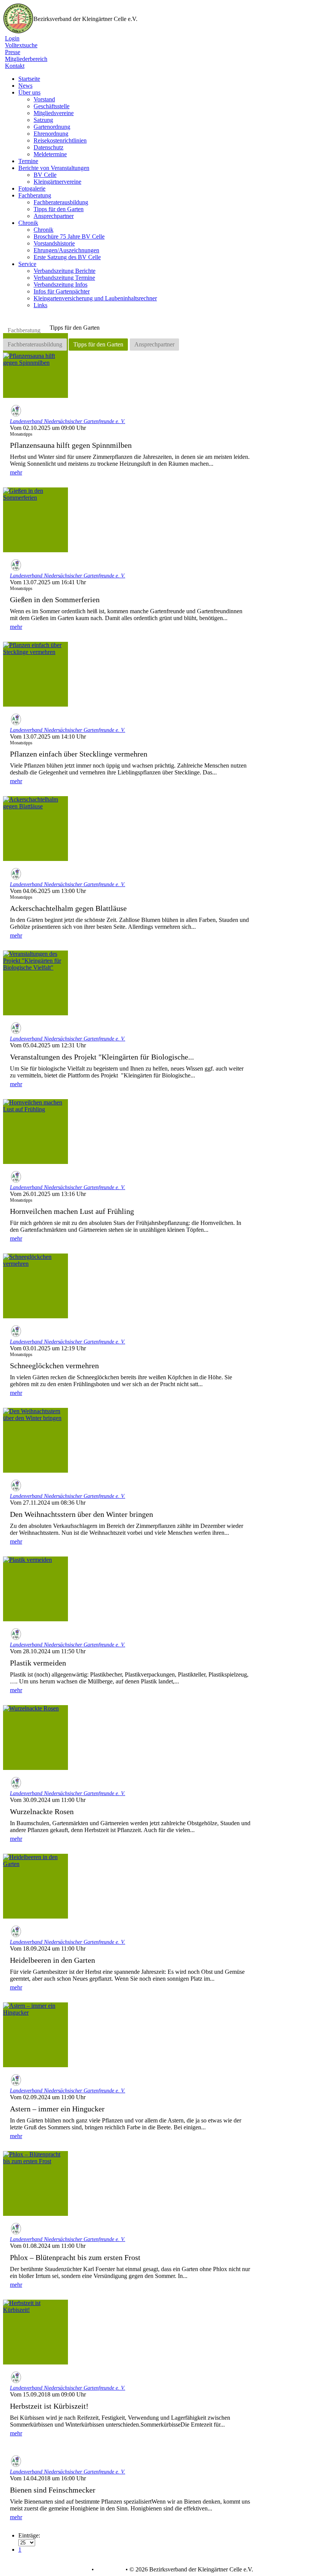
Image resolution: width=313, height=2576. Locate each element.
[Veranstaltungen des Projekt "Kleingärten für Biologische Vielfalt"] (35, 983)
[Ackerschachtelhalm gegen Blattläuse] (35, 829)
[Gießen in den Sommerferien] (35, 520)
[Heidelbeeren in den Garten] (35, 1886)
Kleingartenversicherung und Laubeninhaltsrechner (95, 298)
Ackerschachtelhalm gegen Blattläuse (68, 908)
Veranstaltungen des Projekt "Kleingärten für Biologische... (102, 1057)
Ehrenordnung (51, 134)
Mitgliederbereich (26, 59)
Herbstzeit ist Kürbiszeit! (49, 2406)
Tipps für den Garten (59, 209)
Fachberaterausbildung (61, 202)
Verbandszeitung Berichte (65, 271)
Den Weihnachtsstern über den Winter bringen (81, 1514)
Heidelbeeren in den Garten (52, 1960)
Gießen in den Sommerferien (55, 600)
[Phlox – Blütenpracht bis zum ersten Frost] (35, 2183)
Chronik (44, 230)
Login (12, 38)
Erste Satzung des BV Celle (67, 257)
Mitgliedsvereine (54, 113)
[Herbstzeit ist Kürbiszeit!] (35, 2332)
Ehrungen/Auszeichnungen (66, 250)
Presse (13, 52)
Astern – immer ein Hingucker (57, 2109)
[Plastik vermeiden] (35, 1589)
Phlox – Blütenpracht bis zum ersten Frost (75, 2257)
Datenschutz (48, 147)
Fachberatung (24, 330)
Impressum (109, 2570)
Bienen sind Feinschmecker (53, 2490)
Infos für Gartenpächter (62, 291)
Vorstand (44, 99)
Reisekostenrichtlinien (60, 140)
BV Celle (45, 175)
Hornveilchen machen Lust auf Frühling (72, 1211)
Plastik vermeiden (38, 1663)
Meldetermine (50, 154)
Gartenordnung (52, 127)
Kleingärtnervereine (57, 182)
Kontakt (15, 66)
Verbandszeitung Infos (61, 285)
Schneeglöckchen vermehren (54, 1366)
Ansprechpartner (54, 216)
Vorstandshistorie (54, 243)
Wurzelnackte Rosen (42, 1811)
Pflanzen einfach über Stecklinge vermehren (79, 754)
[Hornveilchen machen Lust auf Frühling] (35, 1132)
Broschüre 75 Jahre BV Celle (69, 236)
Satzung (43, 120)
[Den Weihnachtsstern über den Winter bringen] (35, 1440)
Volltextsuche (21, 45)
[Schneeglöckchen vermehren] (35, 1286)
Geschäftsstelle (52, 106)
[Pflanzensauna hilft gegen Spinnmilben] (35, 365)
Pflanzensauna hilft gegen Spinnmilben (71, 445)
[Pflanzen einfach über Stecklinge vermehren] (35, 674)
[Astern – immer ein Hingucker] (35, 2035)
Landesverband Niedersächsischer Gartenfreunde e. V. (68, 421)
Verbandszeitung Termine (64, 278)
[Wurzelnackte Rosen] (35, 1738)
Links (40, 305)
